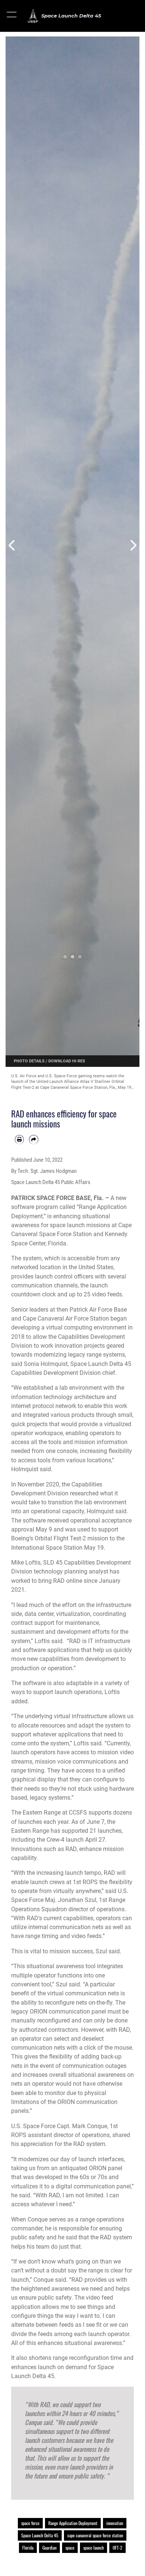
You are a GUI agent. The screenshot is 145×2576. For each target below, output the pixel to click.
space (70, 2548)
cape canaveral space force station (95, 2535)
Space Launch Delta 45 (40, 2535)
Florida (28, 2548)
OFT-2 (117, 2548)
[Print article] (19, 1139)
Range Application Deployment (73, 2523)
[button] (12, 16)
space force (30, 2523)
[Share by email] (33, 1139)
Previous (12, 545)
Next (133, 545)
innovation (115, 2523)
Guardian (49, 2548)
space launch (94, 2548)
